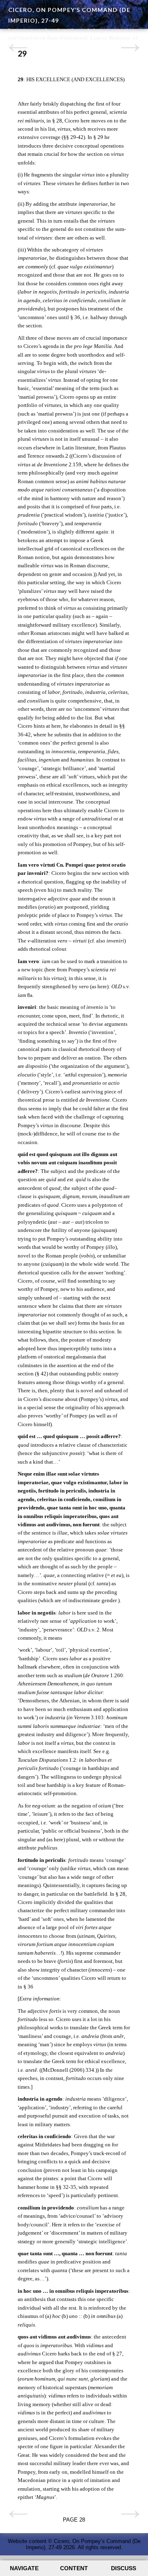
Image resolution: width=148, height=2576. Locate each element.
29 (22, 53)
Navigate (24, 2568)
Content (74, 2568)
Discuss (124, 2568)
